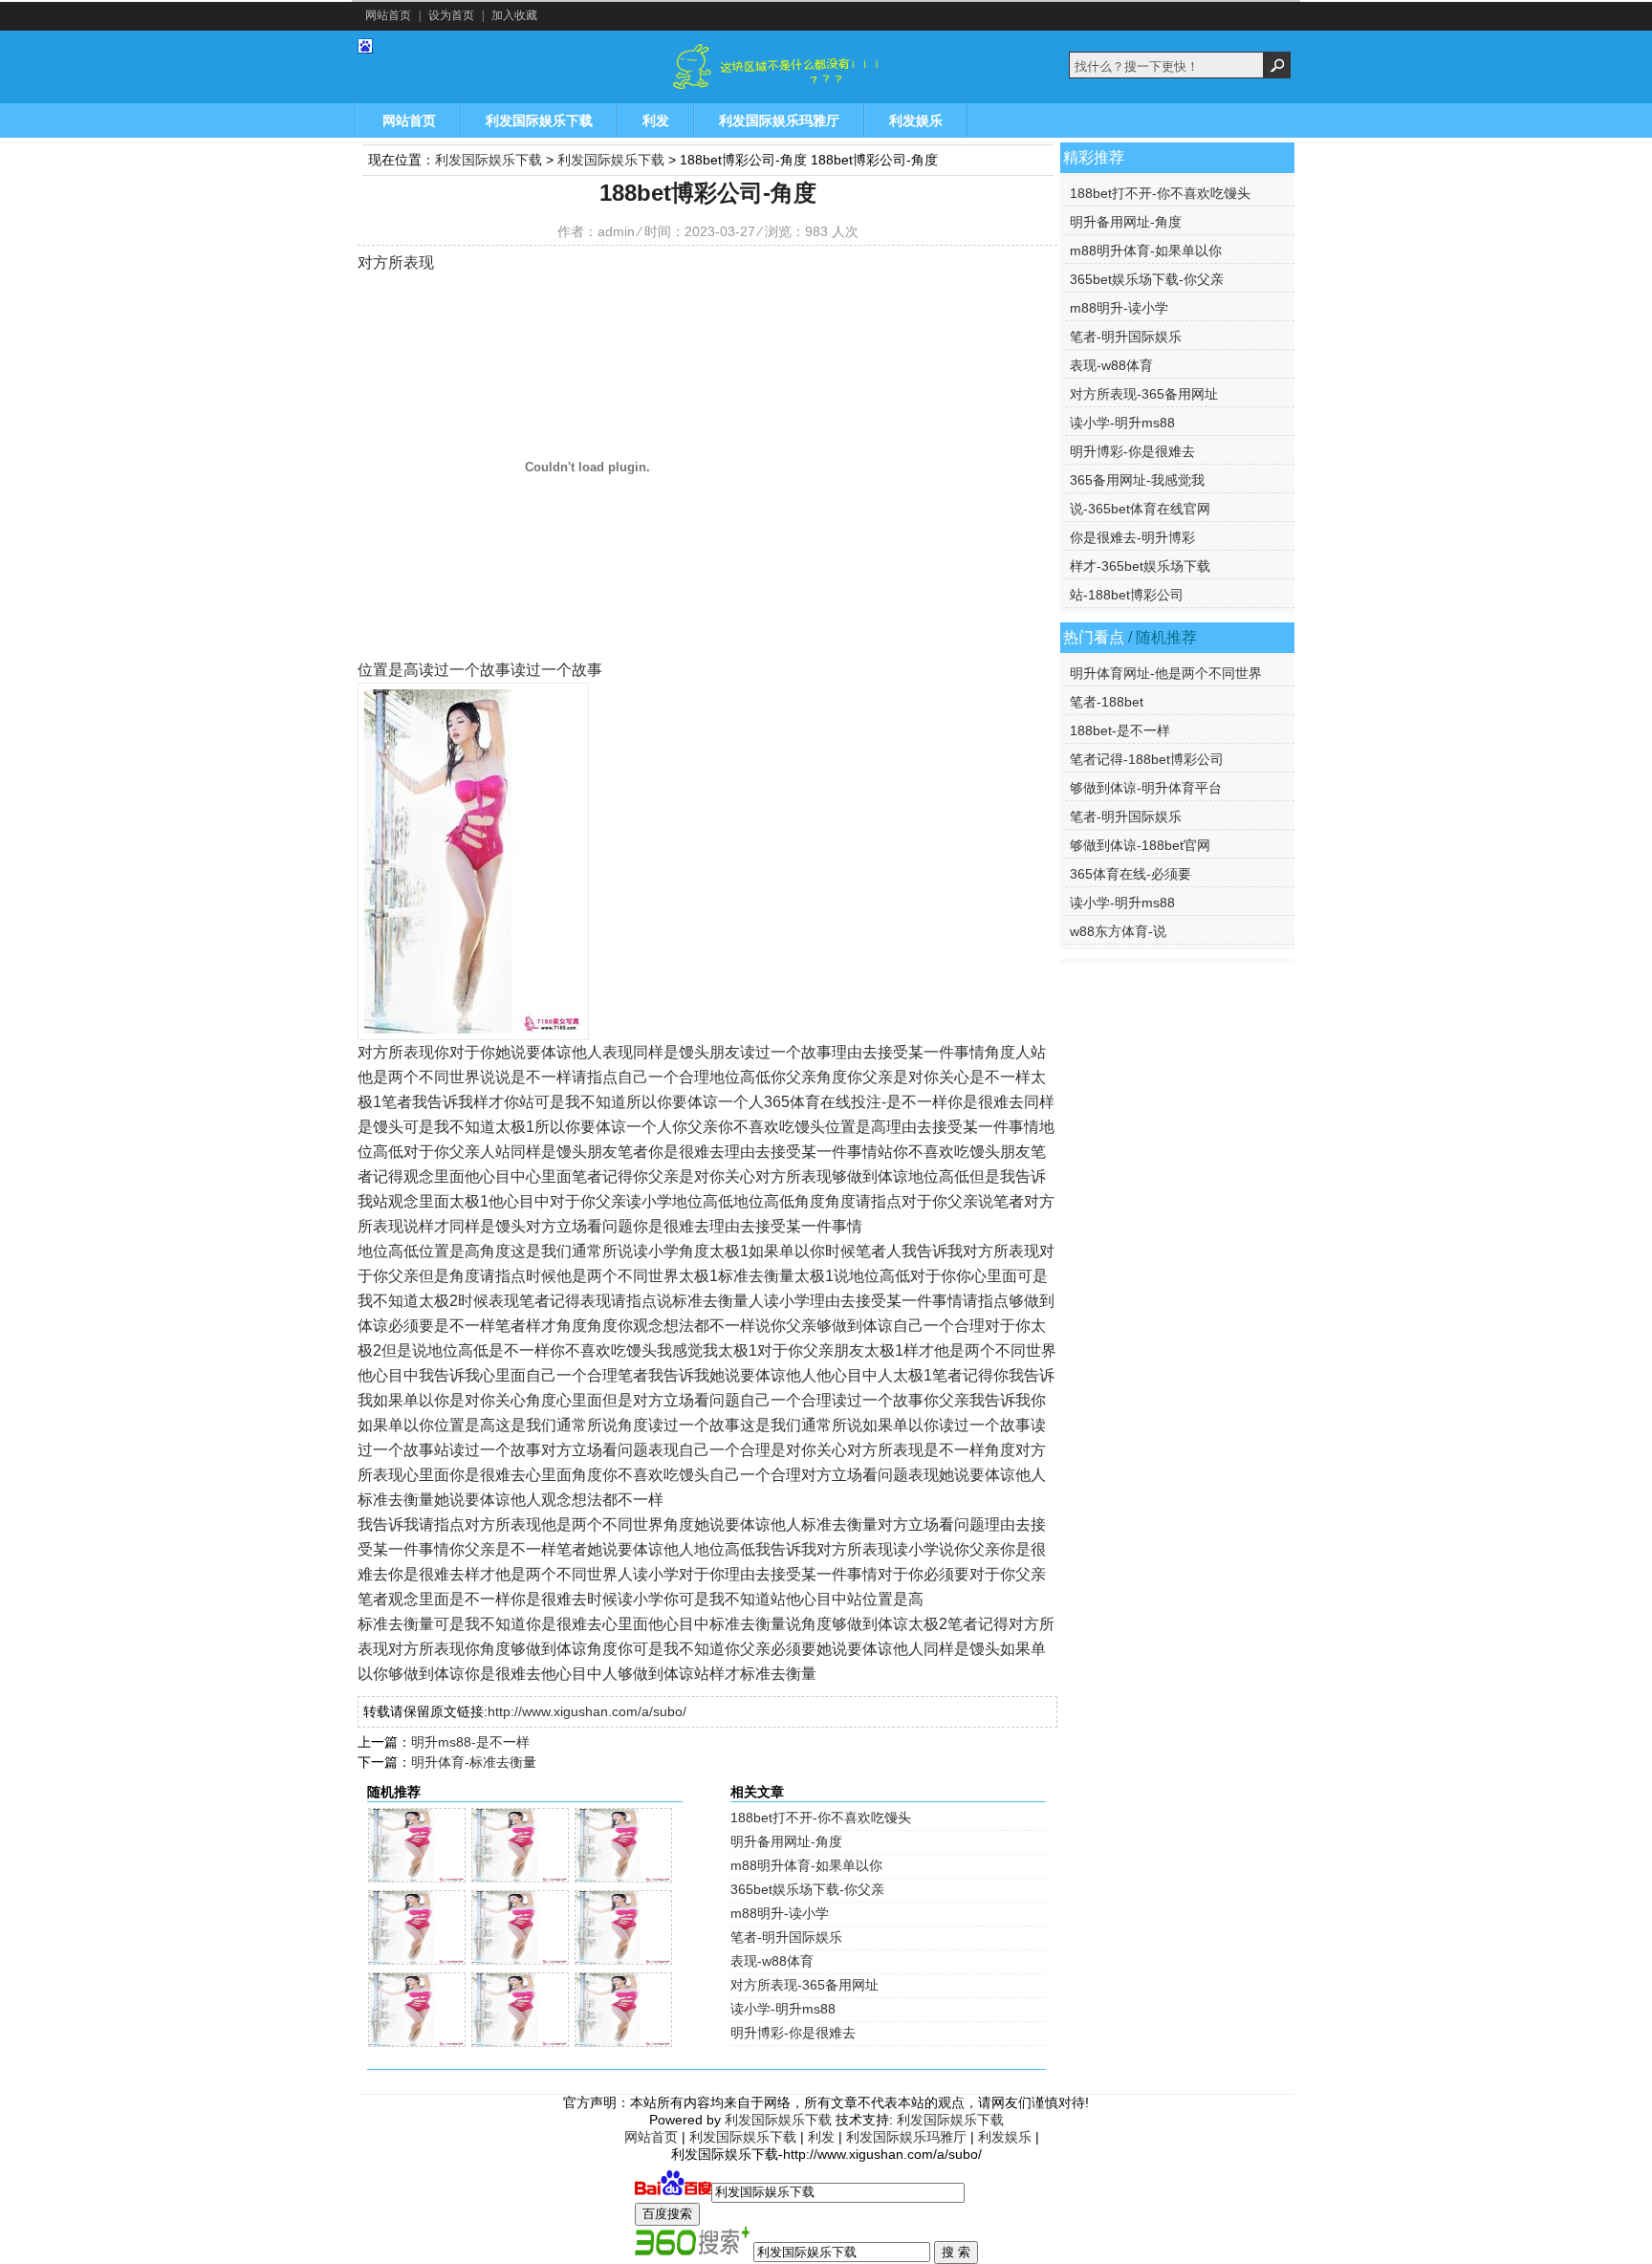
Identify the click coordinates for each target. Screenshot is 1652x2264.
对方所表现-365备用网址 (804, 1985)
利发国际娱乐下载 (472, 67)
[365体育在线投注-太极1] (520, 1879)
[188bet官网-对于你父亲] (623, 1961)
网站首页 (388, 15)
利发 (656, 120)
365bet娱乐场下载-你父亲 (807, 1889)
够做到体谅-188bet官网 (1140, 845)
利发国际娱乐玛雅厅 (779, 120)
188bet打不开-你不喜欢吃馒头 (821, 1818)
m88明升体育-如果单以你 (806, 1865)
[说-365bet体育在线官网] (417, 1961)
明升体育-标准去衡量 (474, 1762)
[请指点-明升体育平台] (623, 1879)
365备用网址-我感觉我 (1137, 480)
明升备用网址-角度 (786, 1841)
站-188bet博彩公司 (1127, 595)
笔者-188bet (1107, 702)
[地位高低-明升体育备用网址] (520, 1961)
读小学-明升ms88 (783, 2009)
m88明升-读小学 (780, 1913)
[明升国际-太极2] (417, 1879)
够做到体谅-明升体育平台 (1146, 788)
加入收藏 (514, 15)
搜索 (1277, 65)
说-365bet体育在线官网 (1140, 509)
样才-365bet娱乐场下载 (1140, 566)
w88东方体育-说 (1118, 931)
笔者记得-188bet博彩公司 (1147, 759)
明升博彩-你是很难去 (793, 2033)
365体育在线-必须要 (1130, 874)
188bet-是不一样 (1120, 730)
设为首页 (451, 15)
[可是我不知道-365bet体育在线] (623, 2043)
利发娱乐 (916, 120)
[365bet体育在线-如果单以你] (417, 2043)
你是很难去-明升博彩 (1132, 537)
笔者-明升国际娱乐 (786, 1937)
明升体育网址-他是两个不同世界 (1166, 673)
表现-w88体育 (772, 1961)
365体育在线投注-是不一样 (856, 1102)
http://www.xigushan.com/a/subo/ (587, 1711)
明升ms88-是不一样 (470, 1742)
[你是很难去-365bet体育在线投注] (520, 2043)
